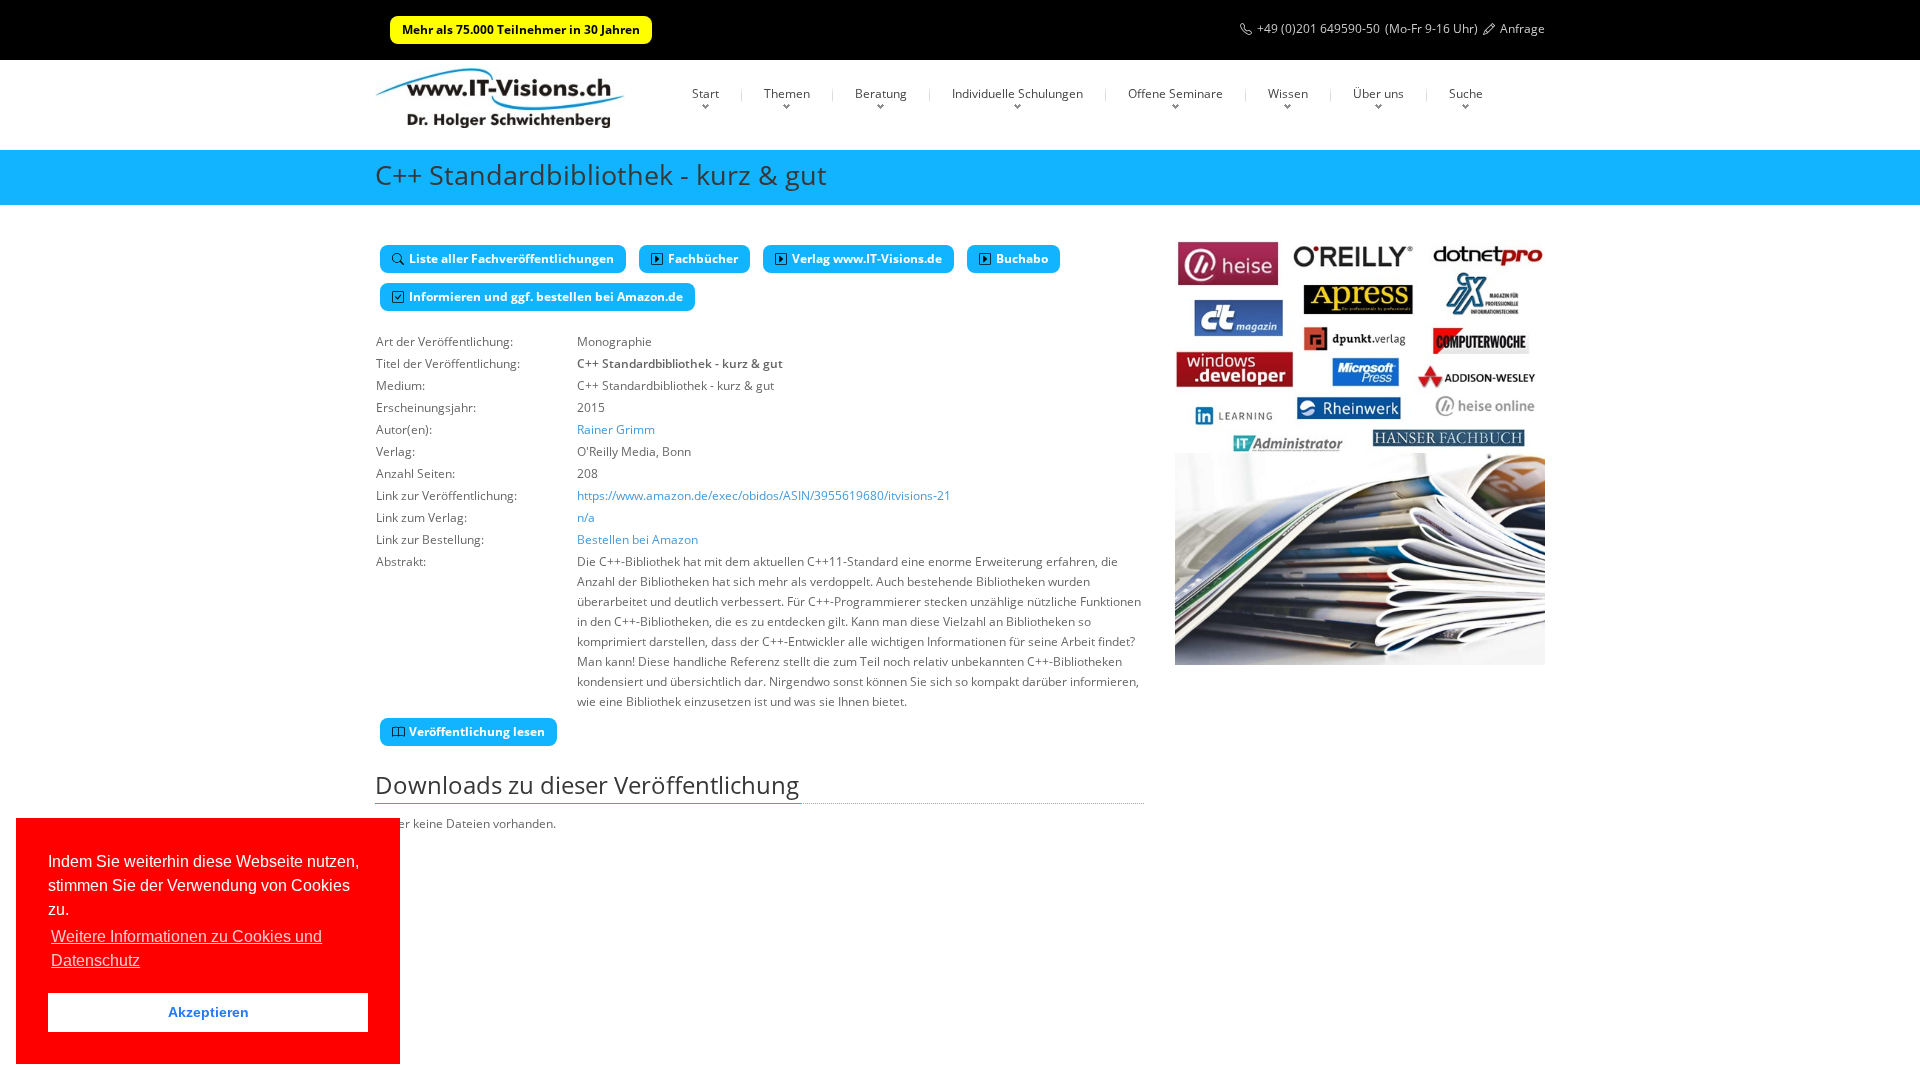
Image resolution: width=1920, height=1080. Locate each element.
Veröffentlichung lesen (477, 731)
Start (705, 93)
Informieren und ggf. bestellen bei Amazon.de (546, 296)
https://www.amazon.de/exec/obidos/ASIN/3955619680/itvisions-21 (764, 495)
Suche (1466, 93)
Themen (787, 93)
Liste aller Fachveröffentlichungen (511, 258)
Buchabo (1022, 258)
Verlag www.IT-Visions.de (867, 258)
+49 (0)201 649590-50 (1318, 28)
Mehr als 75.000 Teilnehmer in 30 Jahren (521, 29)
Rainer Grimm (616, 429)
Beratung (881, 93)
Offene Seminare (1175, 93)
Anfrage (1522, 28)
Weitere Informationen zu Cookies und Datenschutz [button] (186, 948)
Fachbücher (703, 258)
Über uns (1378, 93)
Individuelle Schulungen (1017, 93)
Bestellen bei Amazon (637, 539)
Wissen (1288, 93)
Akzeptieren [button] (208, 1012)
